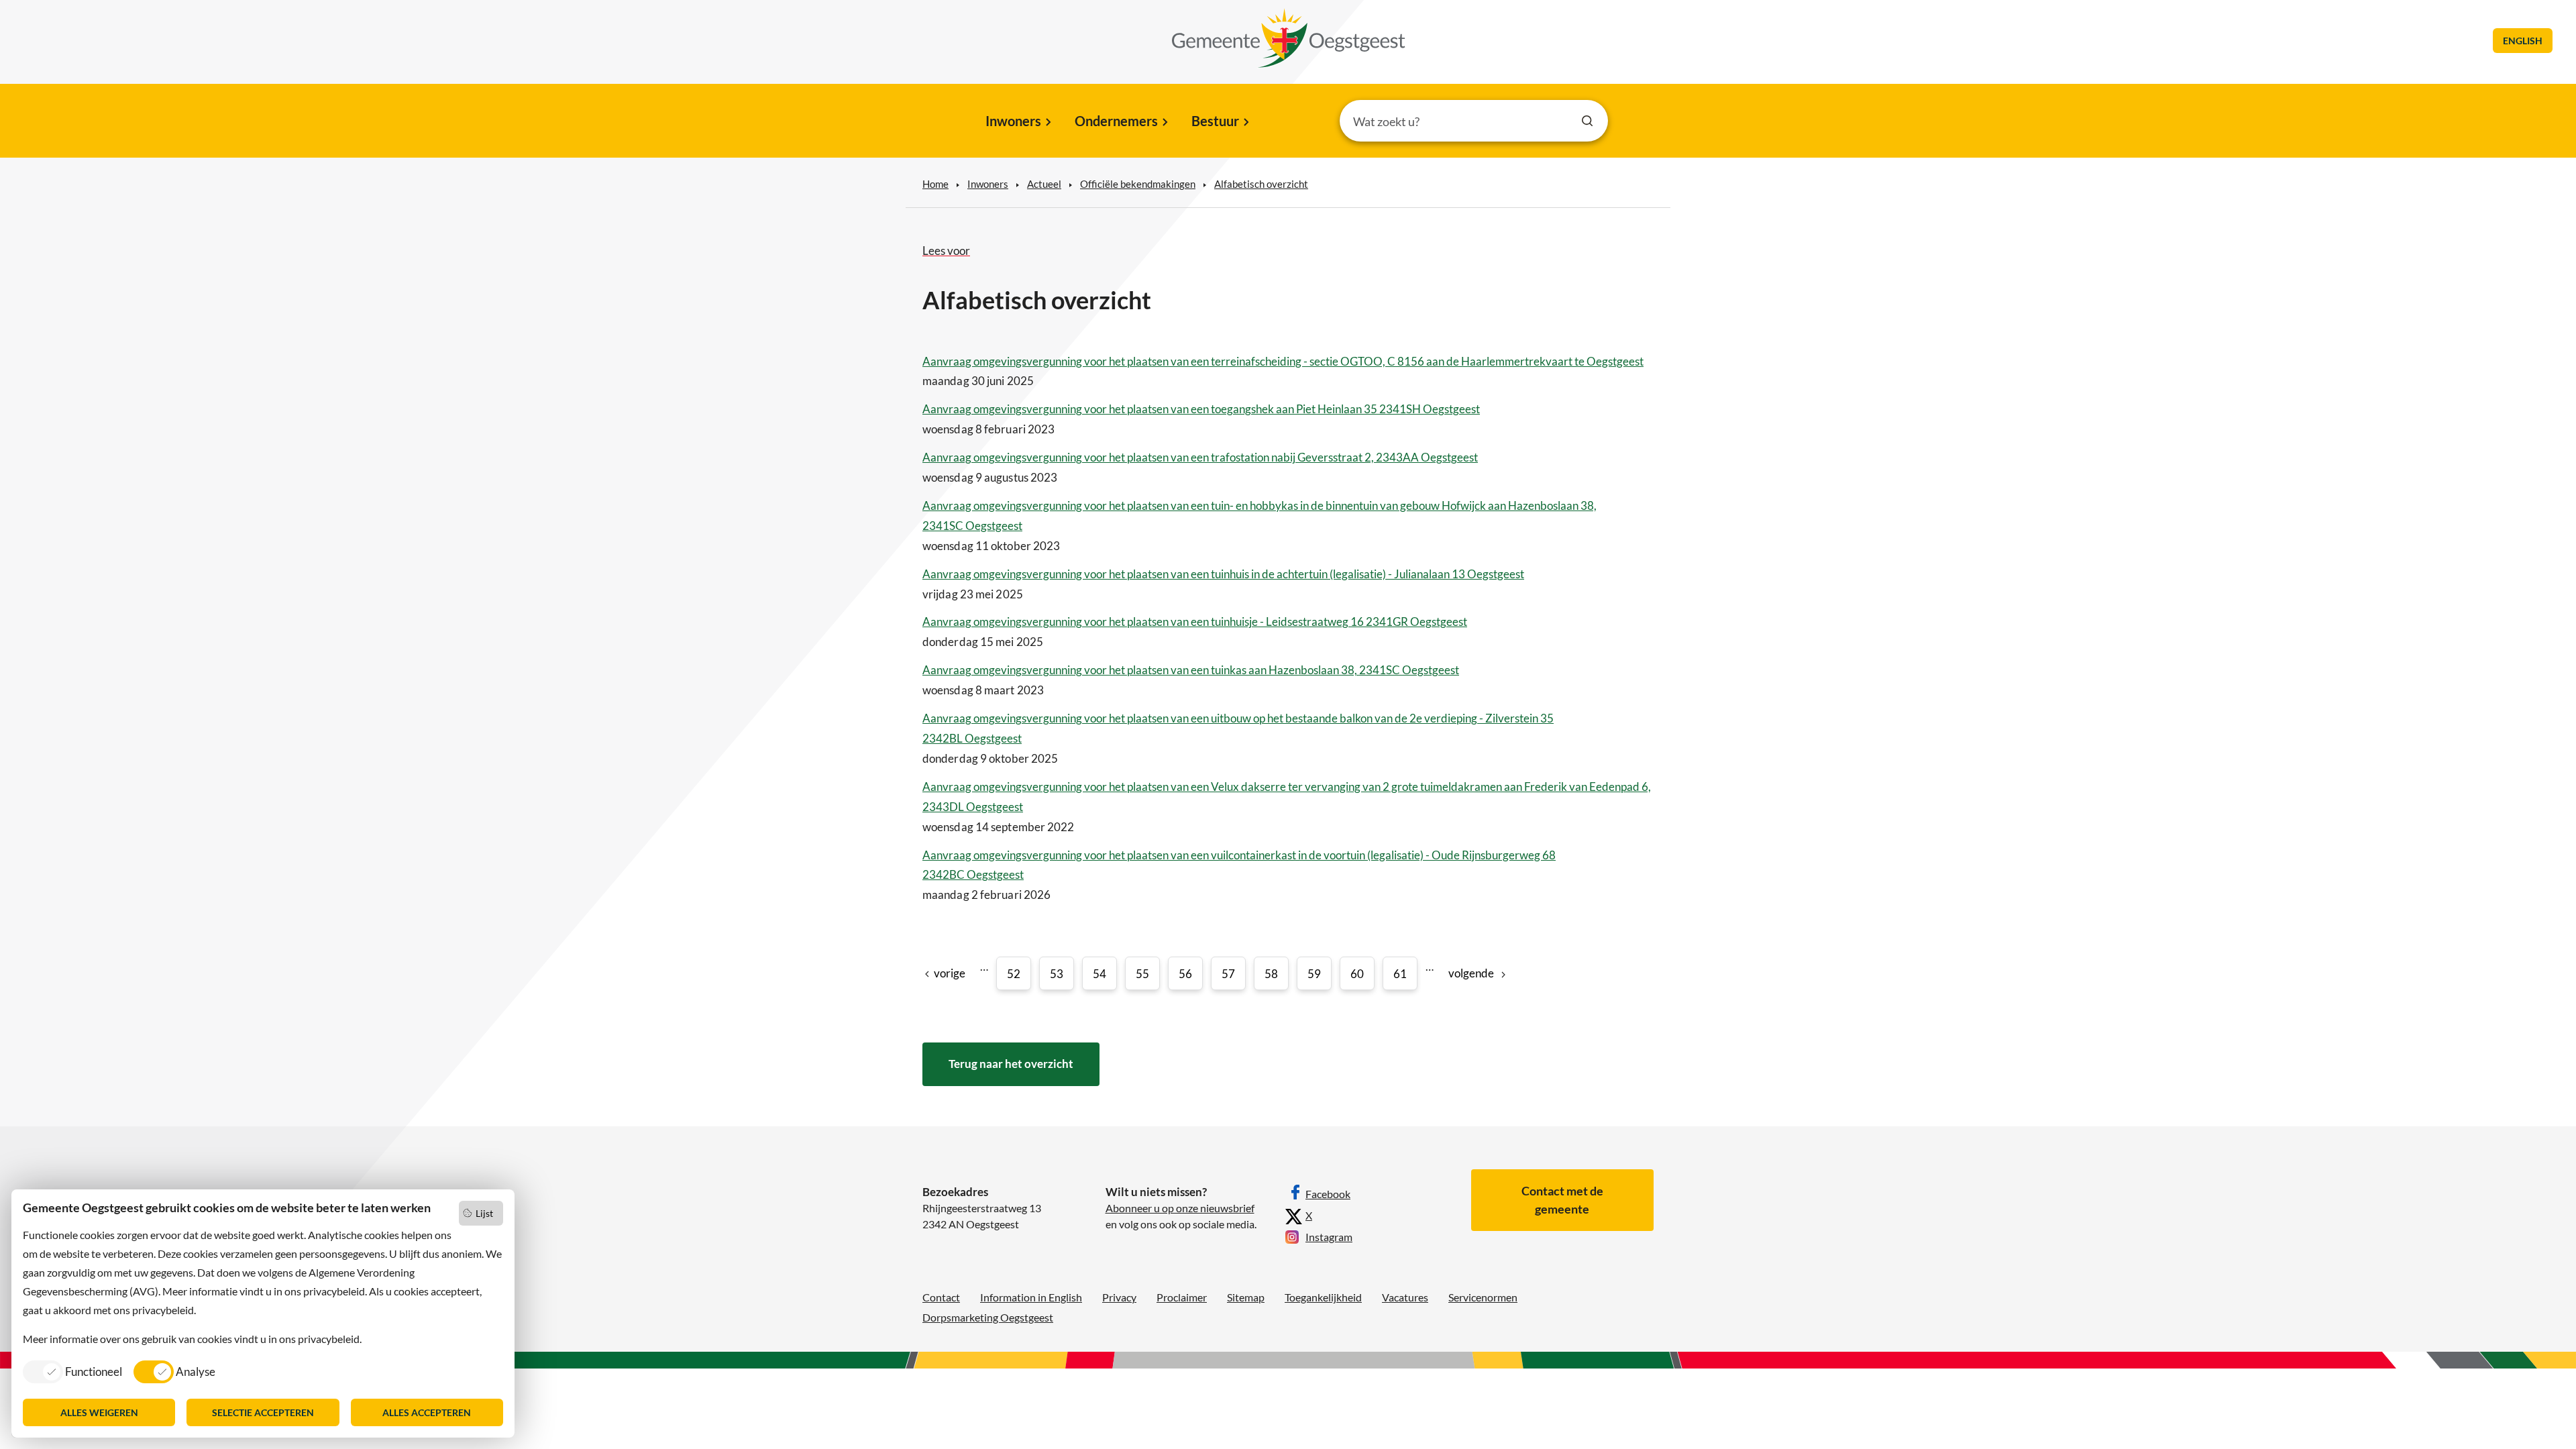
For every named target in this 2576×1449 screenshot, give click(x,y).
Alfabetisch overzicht (1261, 184)
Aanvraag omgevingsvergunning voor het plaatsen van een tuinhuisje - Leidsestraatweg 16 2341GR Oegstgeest (1195, 622)
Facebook (1328, 1194)
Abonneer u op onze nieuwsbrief (1180, 1208)
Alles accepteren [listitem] (427, 1412)
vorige (950, 973)
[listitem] (72, 1371)
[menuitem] (1017, 122)
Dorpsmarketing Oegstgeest (988, 1317)
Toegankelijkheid (1323, 1297)
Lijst (484, 1213)
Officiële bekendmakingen (1138, 184)
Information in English (1031, 1297)
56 (1185, 974)
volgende (1471, 973)
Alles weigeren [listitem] (99, 1412)
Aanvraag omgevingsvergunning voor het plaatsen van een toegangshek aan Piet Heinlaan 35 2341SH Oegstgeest (1201, 409)
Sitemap (1246, 1297)
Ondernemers (1116, 121)
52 (1014, 974)
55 (1142, 974)
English (2523, 41)
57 (1228, 974)
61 (1400, 974)
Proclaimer (1182, 1297)
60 (1357, 974)
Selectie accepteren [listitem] (263, 1412)
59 (1314, 974)
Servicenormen (1483, 1297)
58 (1271, 974)
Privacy (1119, 1297)
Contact (941, 1297)
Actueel (1044, 184)
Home (935, 184)
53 (1057, 974)
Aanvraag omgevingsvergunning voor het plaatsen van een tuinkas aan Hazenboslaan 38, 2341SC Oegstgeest (1191, 670)
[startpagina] (1289, 38)
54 (1099, 974)
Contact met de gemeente (1562, 1200)
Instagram (1329, 1237)
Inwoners (1013, 121)
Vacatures (1405, 1297)
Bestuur (1215, 121)
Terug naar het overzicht (1011, 1064)
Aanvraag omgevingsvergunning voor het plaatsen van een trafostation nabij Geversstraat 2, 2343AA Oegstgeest (1200, 457)
